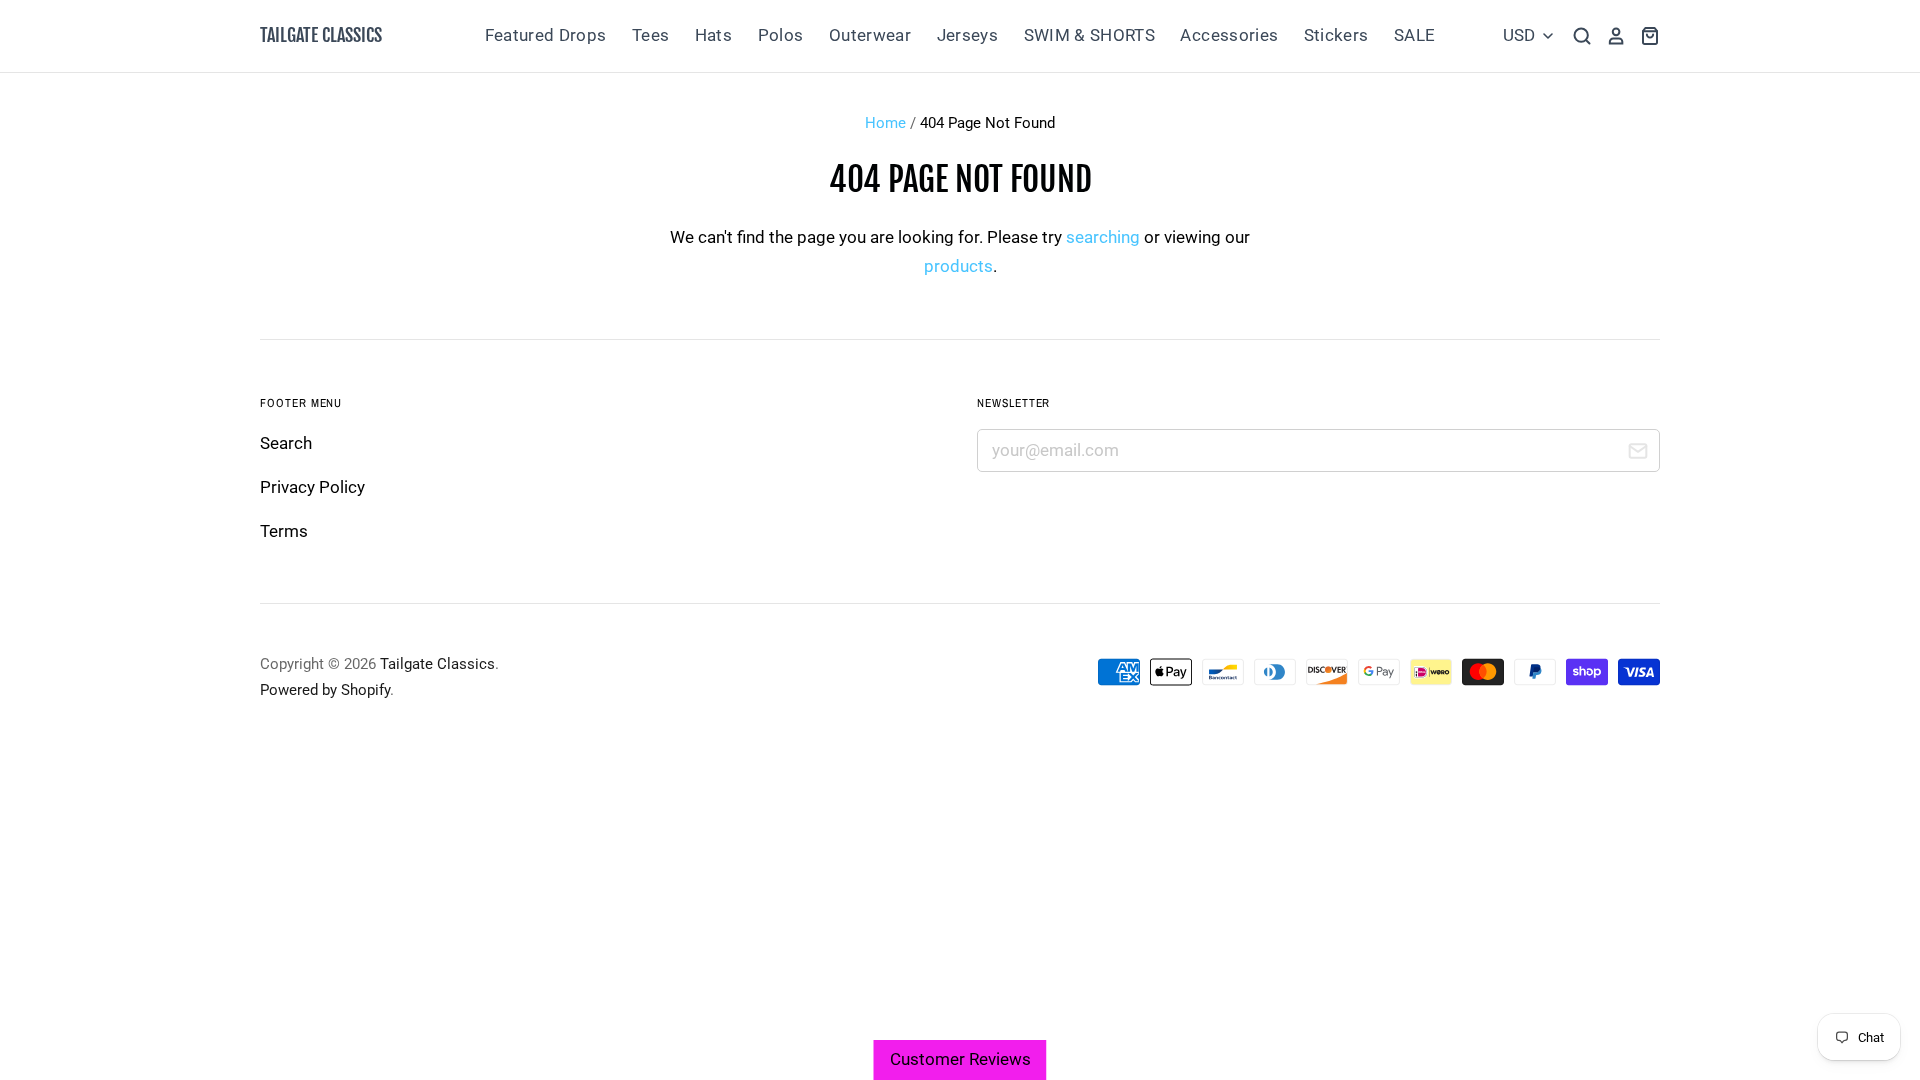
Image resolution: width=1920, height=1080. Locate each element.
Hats (713, 35)
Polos (781, 35)
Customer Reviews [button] (960, 1059)
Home (885, 123)
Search (286, 443)
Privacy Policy (312, 487)
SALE (1414, 35)
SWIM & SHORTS (1089, 35)
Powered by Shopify (325, 690)
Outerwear (870, 35)
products (958, 266)
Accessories (1229, 35)
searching (1103, 237)
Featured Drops (546, 35)
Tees (650, 35)
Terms (284, 531)
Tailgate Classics (321, 35)
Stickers (1336, 35)
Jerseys (967, 35)
